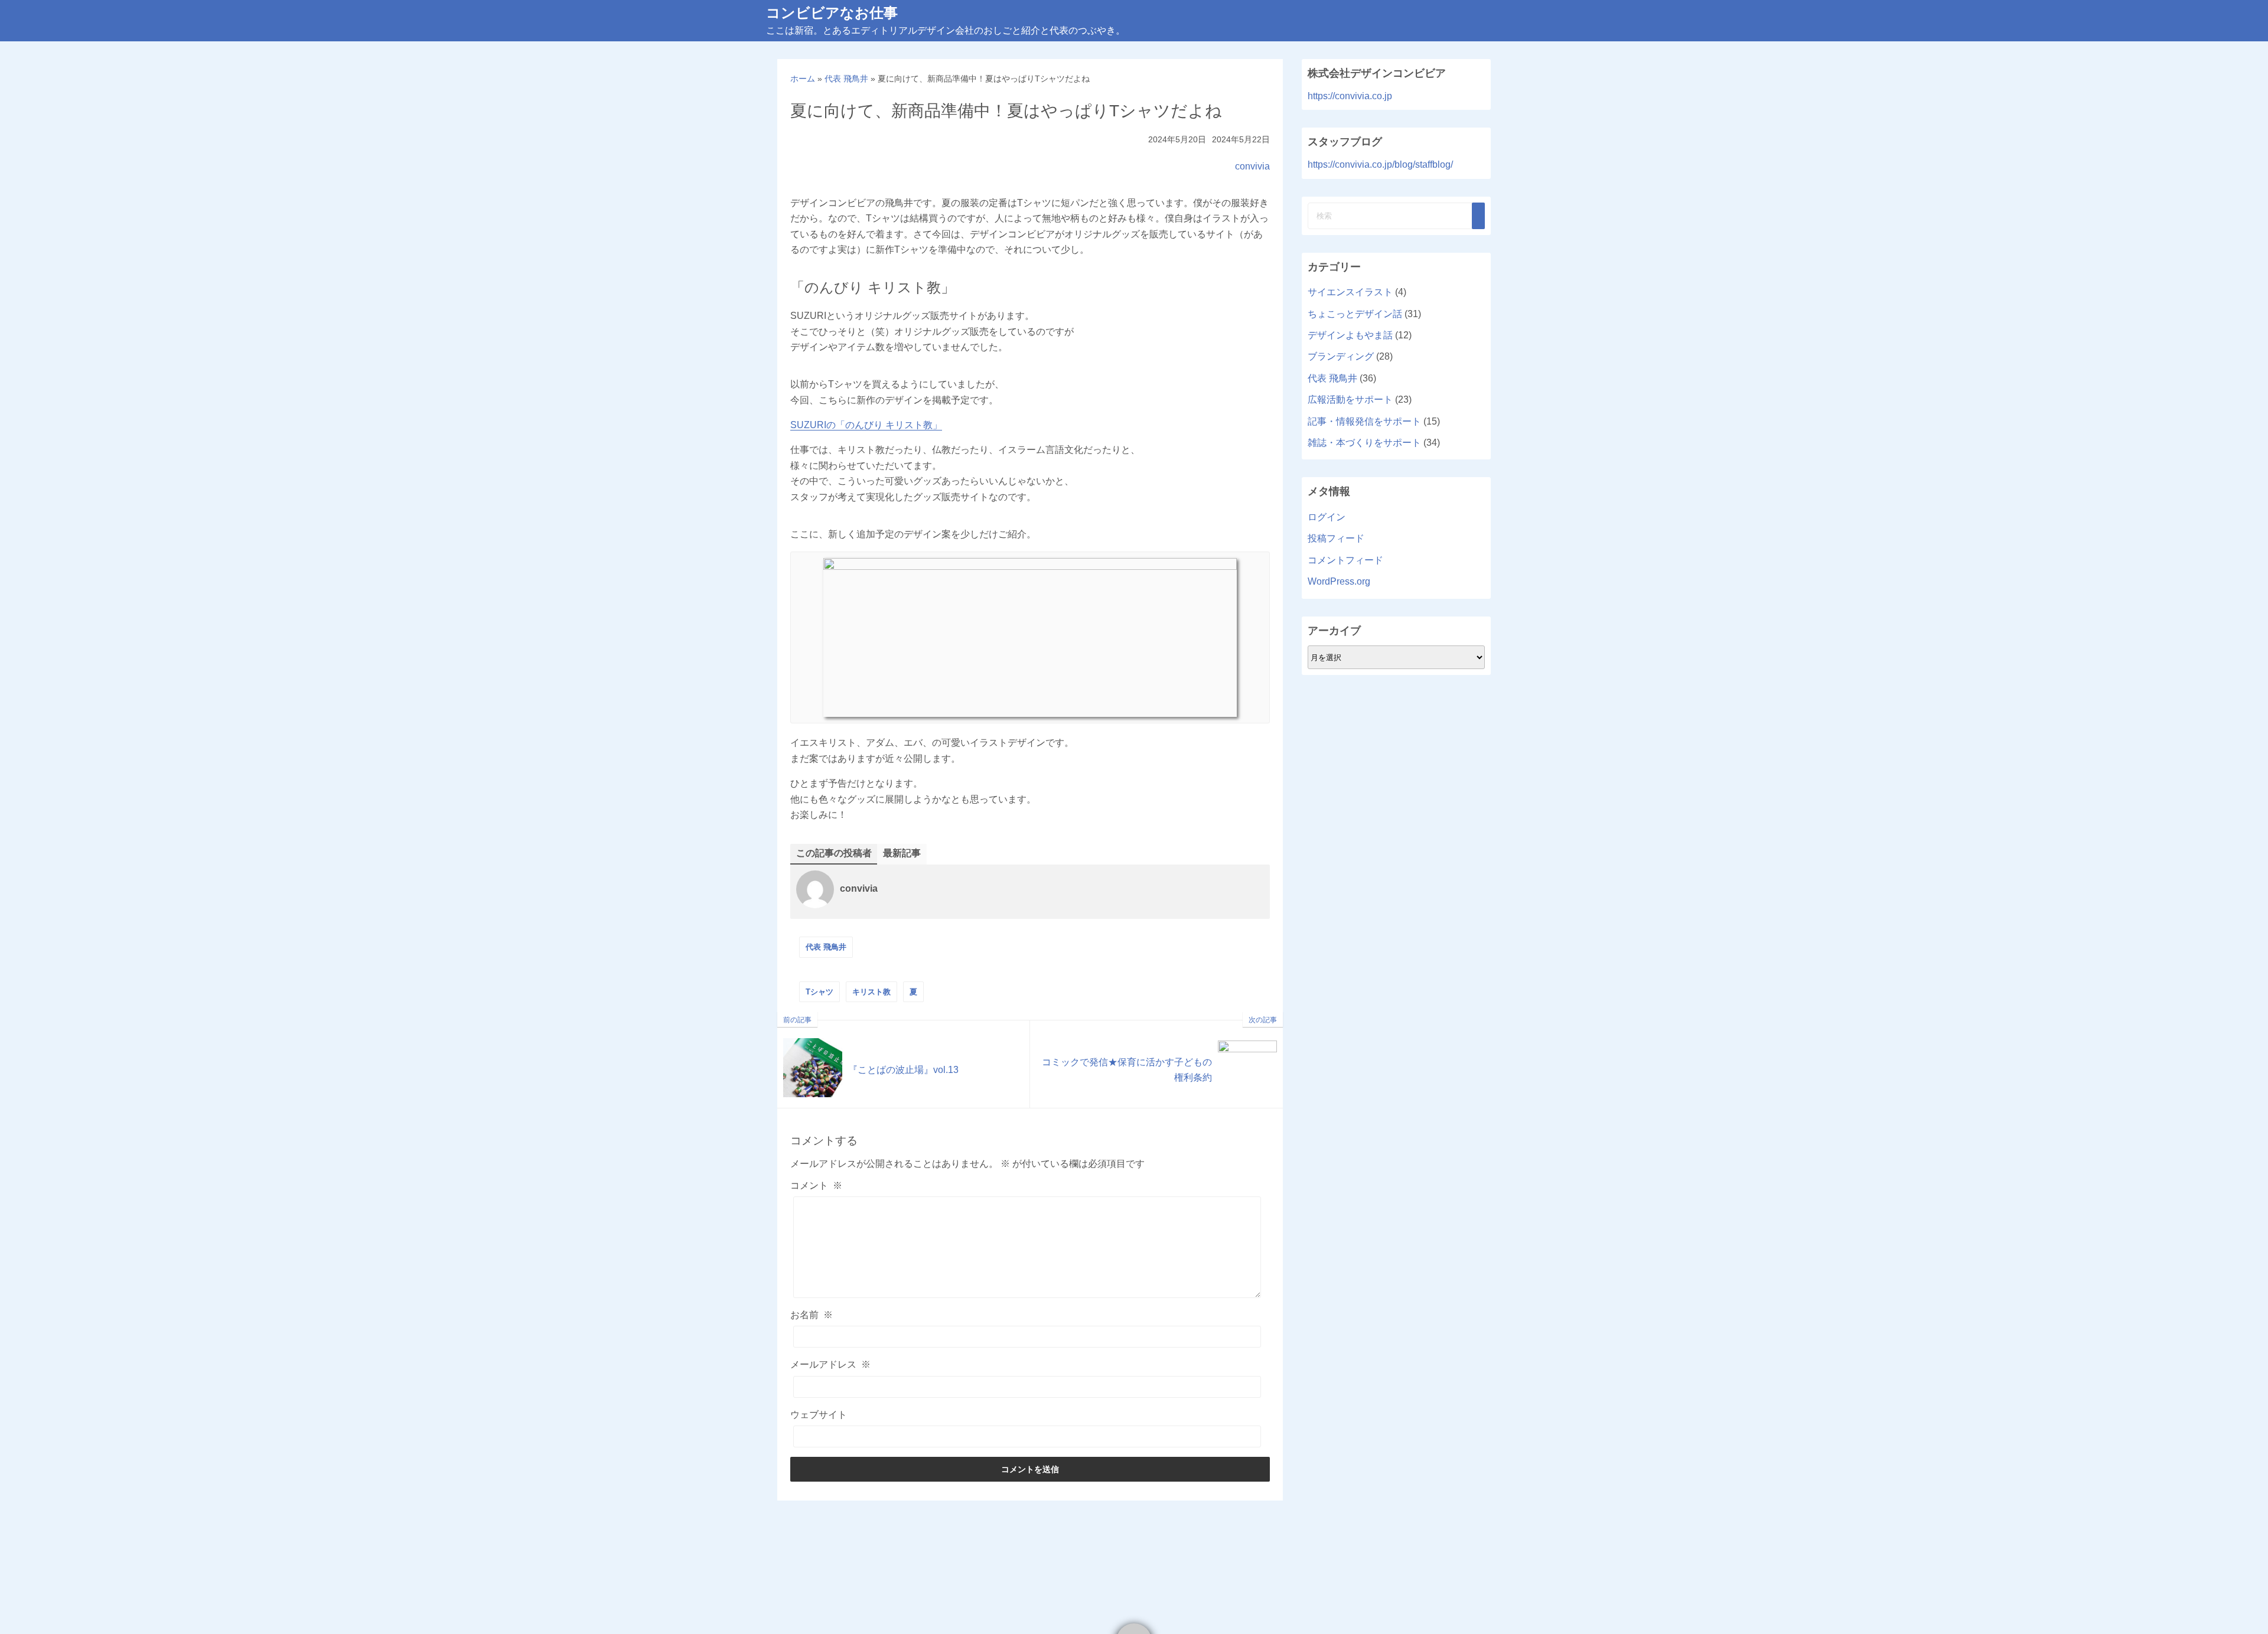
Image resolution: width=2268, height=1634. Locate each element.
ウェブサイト (819, 1415)
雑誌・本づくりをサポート (1364, 443)
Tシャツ (819, 992)
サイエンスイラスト (1350, 292)
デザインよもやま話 (1350, 335)
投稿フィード (1336, 538)
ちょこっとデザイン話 (1355, 314)
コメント (816, 1185)
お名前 (812, 1315)
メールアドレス (830, 1364)
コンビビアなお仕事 (832, 13)
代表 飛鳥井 (826, 947)
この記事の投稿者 (834, 853)
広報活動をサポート (1350, 399)
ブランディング (1341, 356)
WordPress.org (1339, 581)
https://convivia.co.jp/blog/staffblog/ (1380, 164)
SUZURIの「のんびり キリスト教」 (866, 425)
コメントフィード (1345, 560)
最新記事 (902, 853)
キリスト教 (871, 992)
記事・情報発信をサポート (1364, 421)
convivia (1252, 166)
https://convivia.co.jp (1350, 96)
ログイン (1327, 517)
